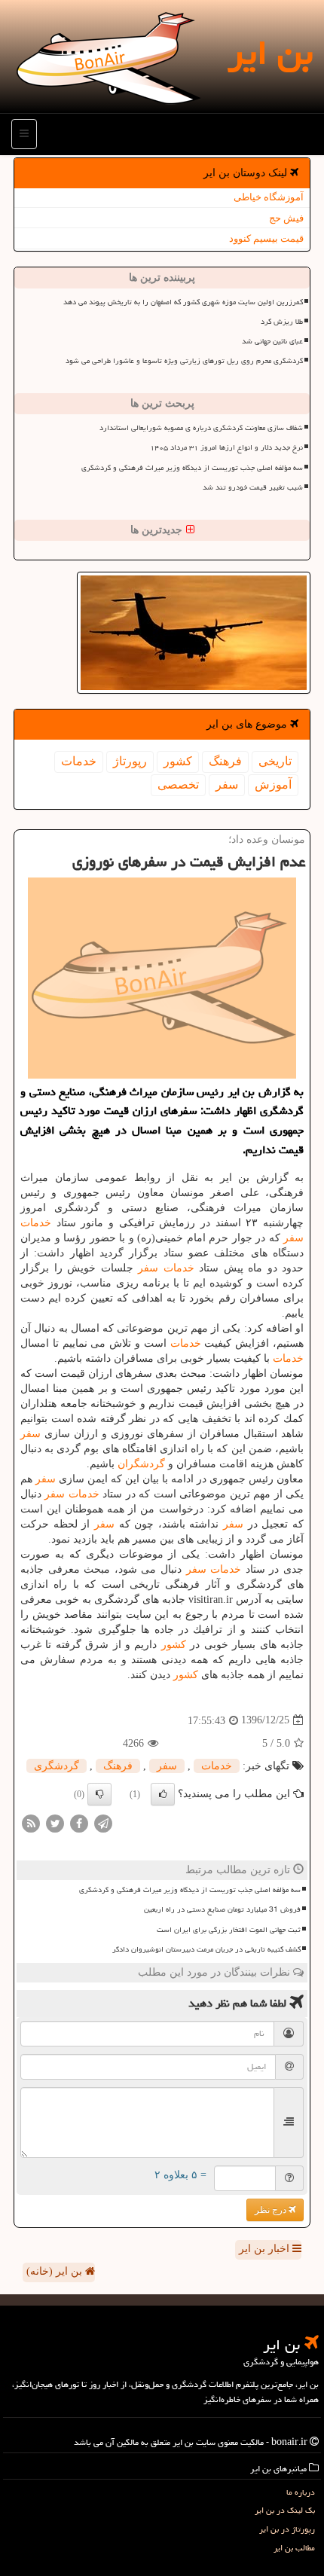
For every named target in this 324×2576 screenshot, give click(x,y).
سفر (227, 784)
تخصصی (178, 784)
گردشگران (141, 1464)
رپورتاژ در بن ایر (287, 2529)
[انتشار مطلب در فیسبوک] (79, 1822)
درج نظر (272, 2210)
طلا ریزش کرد (282, 322)
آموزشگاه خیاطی (269, 197)
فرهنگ (225, 761)
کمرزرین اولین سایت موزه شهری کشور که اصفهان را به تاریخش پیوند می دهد (183, 302)
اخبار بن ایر (266, 2249)
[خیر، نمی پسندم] (99, 1794)
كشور (178, 761)
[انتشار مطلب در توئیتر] (55, 1822)
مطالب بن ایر (294, 2548)
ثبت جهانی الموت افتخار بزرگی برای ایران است (229, 1930)
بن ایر (270, 53)
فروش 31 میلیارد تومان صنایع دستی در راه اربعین (222, 1909)
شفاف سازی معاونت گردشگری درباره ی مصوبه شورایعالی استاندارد (201, 428)
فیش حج (286, 218)
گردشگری (57, 1766)
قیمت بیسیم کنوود (266, 238)
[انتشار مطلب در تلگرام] (103, 1822)
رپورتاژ (130, 761)
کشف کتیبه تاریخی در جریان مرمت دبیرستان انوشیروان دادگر (206, 1949)
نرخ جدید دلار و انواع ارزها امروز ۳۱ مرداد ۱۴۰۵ (226, 447)
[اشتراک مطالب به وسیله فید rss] (31, 1822)
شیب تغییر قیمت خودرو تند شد (253, 487)
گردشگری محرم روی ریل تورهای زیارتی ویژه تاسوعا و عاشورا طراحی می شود (184, 361)
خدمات (79, 761)
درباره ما (301, 2492)
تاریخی (275, 761)
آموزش (273, 784)
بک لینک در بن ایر (285, 2510)
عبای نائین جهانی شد (272, 341)
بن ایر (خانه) (56, 2271)
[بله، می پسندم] (163, 1794)
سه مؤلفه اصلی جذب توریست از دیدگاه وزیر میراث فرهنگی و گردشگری (192, 468)
